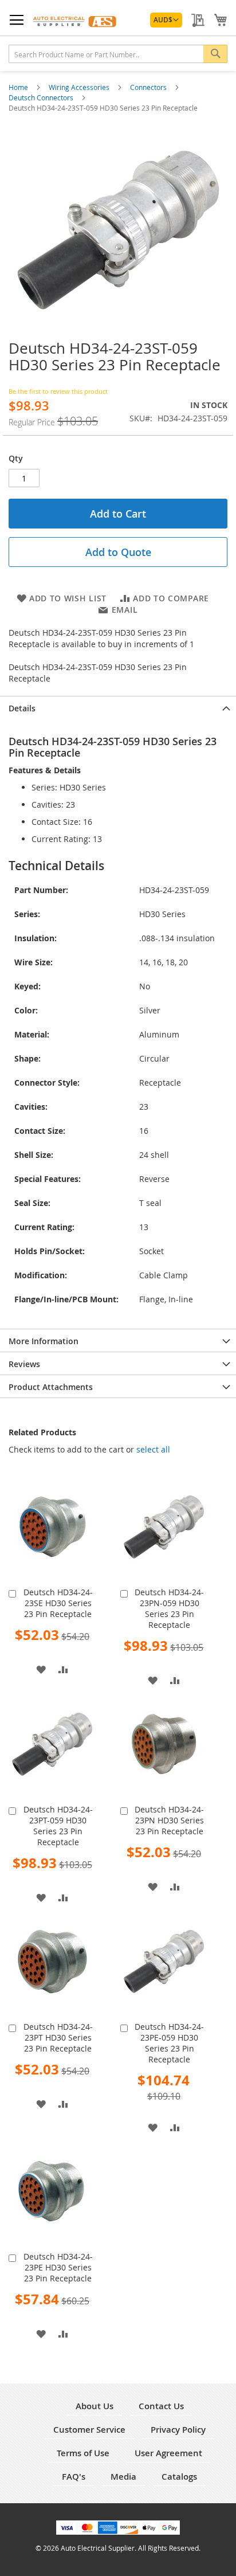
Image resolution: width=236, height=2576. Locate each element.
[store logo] (75, 20)
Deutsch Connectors (42, 97)
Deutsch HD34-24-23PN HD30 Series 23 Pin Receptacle (169, 1820)
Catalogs (179, 2477)
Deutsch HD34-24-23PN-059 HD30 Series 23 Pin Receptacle (169, 1608)
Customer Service (89, 2430)
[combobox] (118, 54)
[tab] (118, 707)
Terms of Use (83, 2453)
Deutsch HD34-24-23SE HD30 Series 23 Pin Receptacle (58, 1603)
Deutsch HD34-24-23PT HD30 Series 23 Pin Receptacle (58, 2037)
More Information (44, 1341)
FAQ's (74, 2477)
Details (22, 708)
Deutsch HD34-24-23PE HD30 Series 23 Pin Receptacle (58, 2267)
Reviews (24, 1364)
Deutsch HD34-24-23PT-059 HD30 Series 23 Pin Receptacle (58, 1826)
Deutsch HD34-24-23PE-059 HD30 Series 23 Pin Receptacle (169, 2043)
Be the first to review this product (58, 391)
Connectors (149, 87)
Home (19, 87)
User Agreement (168, 2453)
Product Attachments (51, 1387)
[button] (166, 20)
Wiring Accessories (80, 87)
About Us (95, 2406)
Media (123, 2477)
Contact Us (161, 2406)
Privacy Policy (178, 2430)
